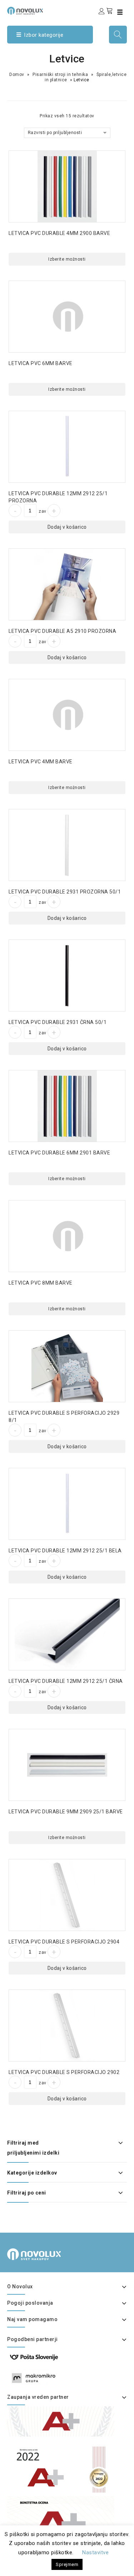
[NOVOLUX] (25, 11)
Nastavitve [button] (95, 2552)
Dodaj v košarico (67, 527)
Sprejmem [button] (67, 2564)
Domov (17, 75)
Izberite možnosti (67, 259)
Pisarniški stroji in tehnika (60, 75)
